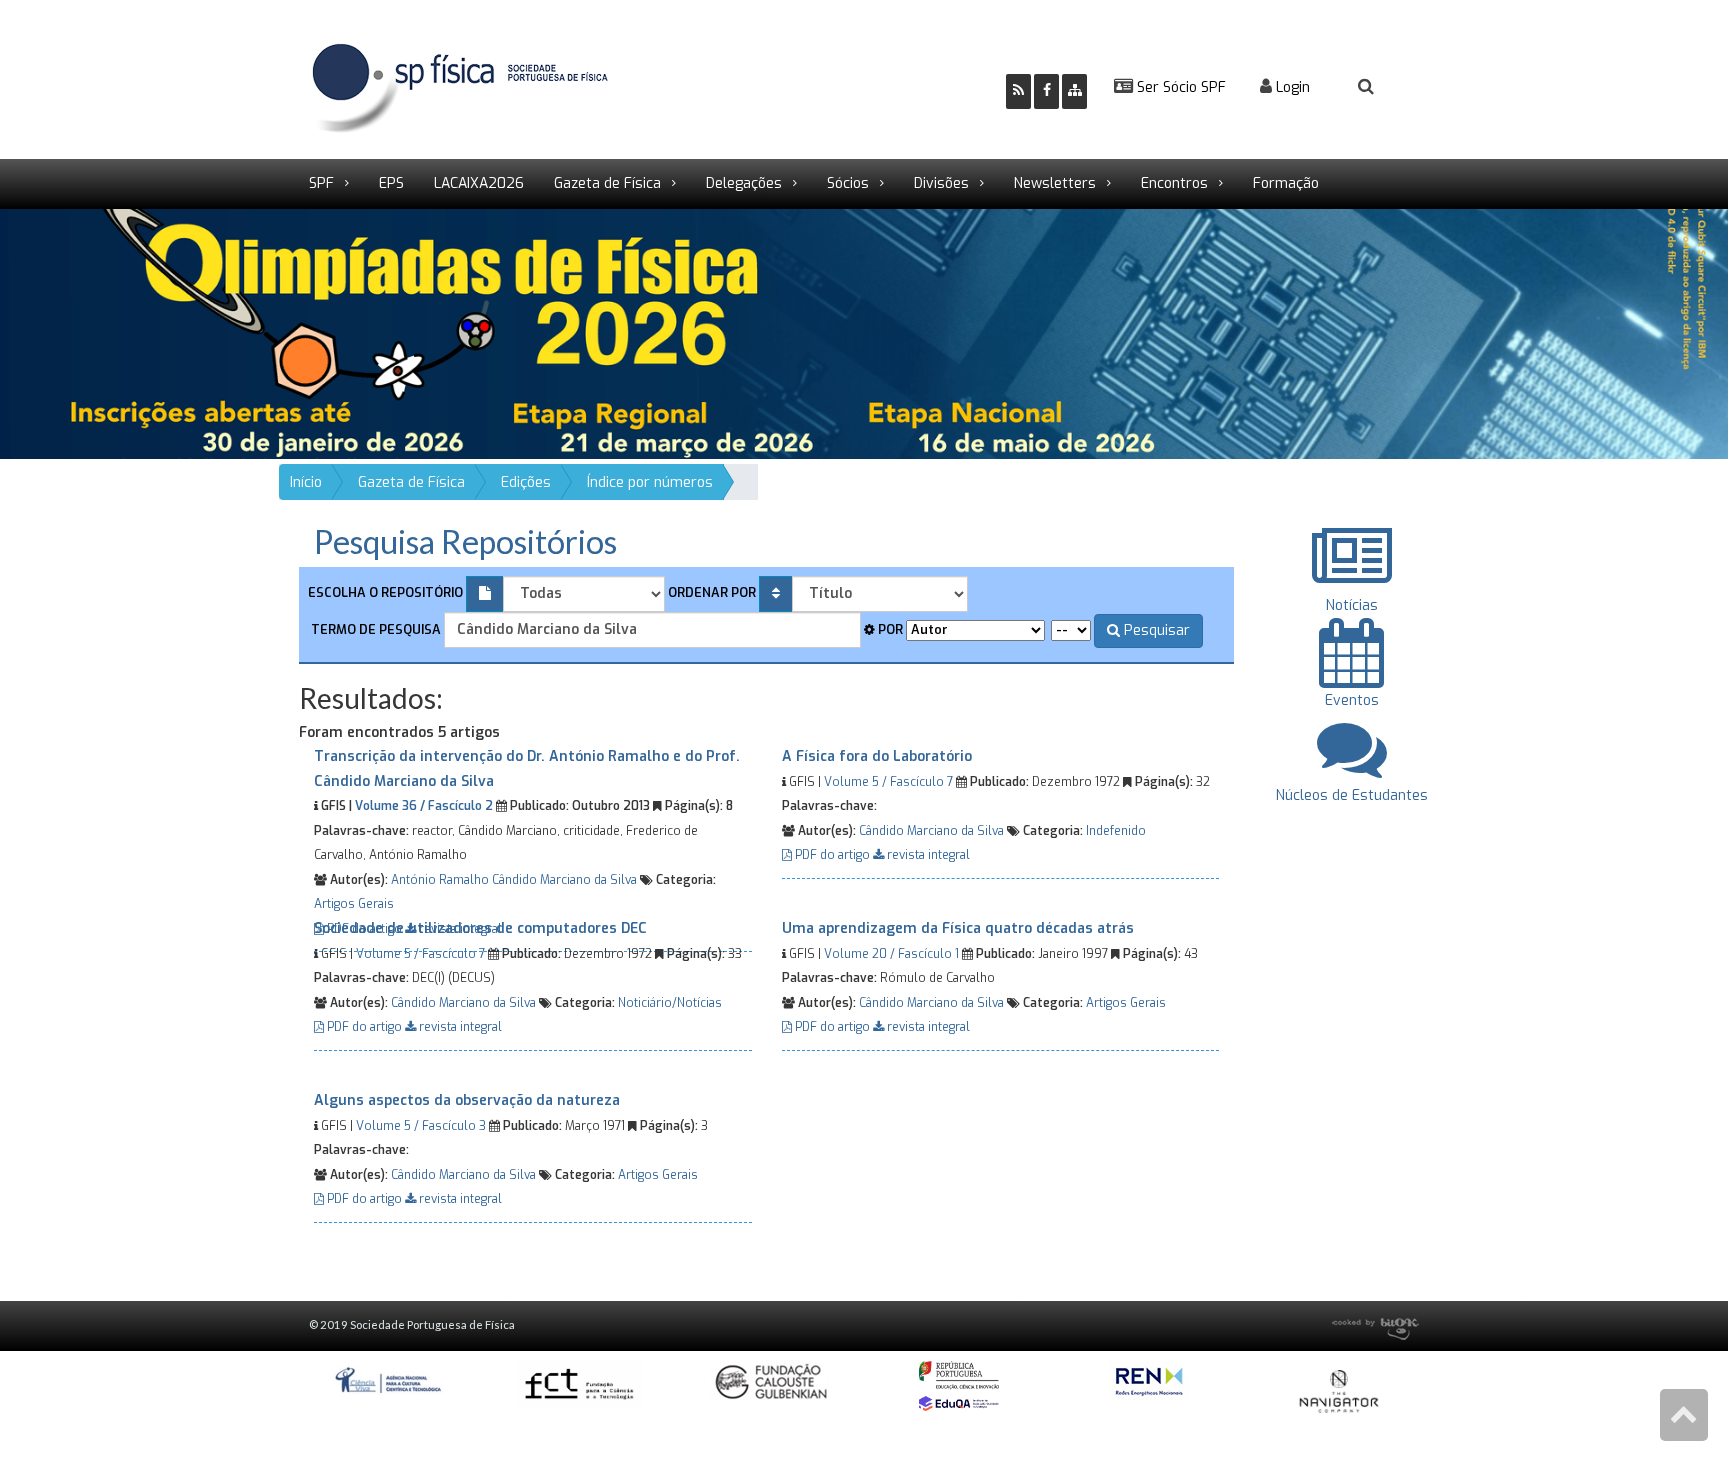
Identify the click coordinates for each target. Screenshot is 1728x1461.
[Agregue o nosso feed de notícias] (1018, 91)
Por (889, 629)
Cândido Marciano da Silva (564, 880)
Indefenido (1116, 831)
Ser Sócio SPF (1179, 87)
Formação (1286, 183)
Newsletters (1055, 183)
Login (1291, 87)
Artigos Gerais (354, 904)
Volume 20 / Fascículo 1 (891, 954)
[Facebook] (1046, 91)
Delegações (744, 183)
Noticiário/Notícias (670, 1003)
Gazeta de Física (607, 183)
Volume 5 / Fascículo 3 (421, 1126)
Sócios (848, 183)
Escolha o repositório (385, 592)
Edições (526, 482)
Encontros (1174, 183)
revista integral (927, 855)
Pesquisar (1155, 630)
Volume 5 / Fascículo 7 (888, 782)
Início (306, 482)
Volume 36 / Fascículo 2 (424, 806)
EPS (391, 183)
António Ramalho (440, 880)
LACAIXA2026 (479, 183)
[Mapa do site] (1074, 91)
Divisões (941, 183)
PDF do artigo (832, 855)
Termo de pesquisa (374, 629)
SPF (321, 183)
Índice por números (650, 482)
